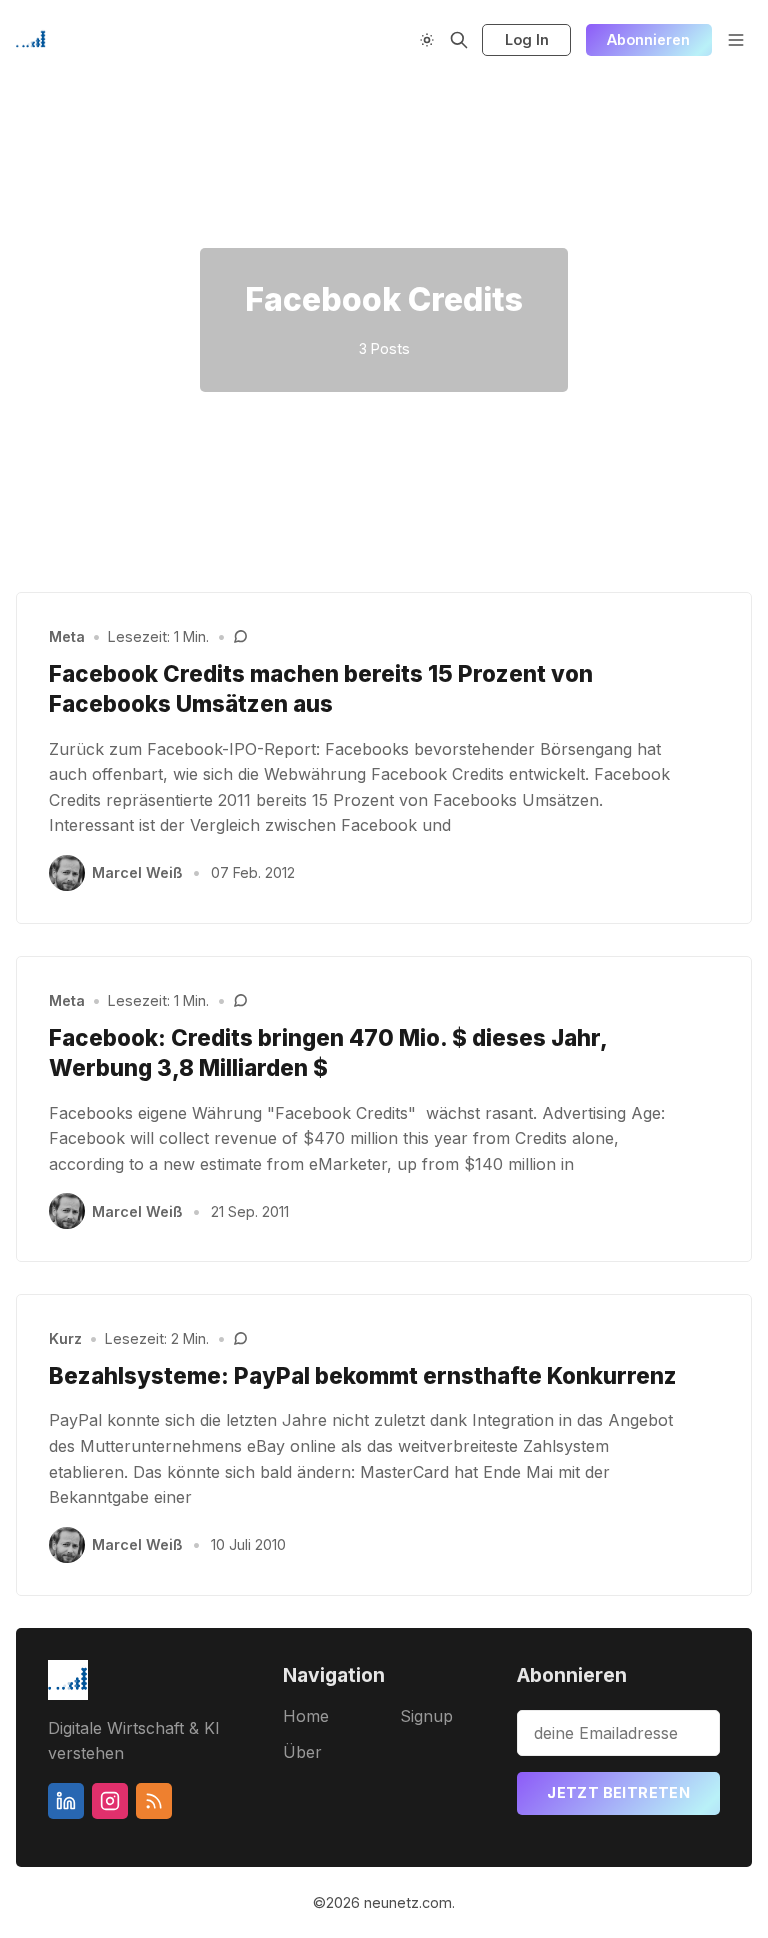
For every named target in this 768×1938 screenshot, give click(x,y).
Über (302, 1752)
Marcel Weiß (137, 872)
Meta (67, 636)
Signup (426, 1716)
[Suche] (459, 40)
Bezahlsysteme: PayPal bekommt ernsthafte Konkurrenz (363, 1375)
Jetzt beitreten (618, 1792)
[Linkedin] (66, 1801)
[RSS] (154, 1801)
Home (306, 1716)
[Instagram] (110, 1801)
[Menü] (736, 40)
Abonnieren (648, 39)
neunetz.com (408, 1902)
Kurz (65, 1338)
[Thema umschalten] (427, 40)
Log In (527, 39)
